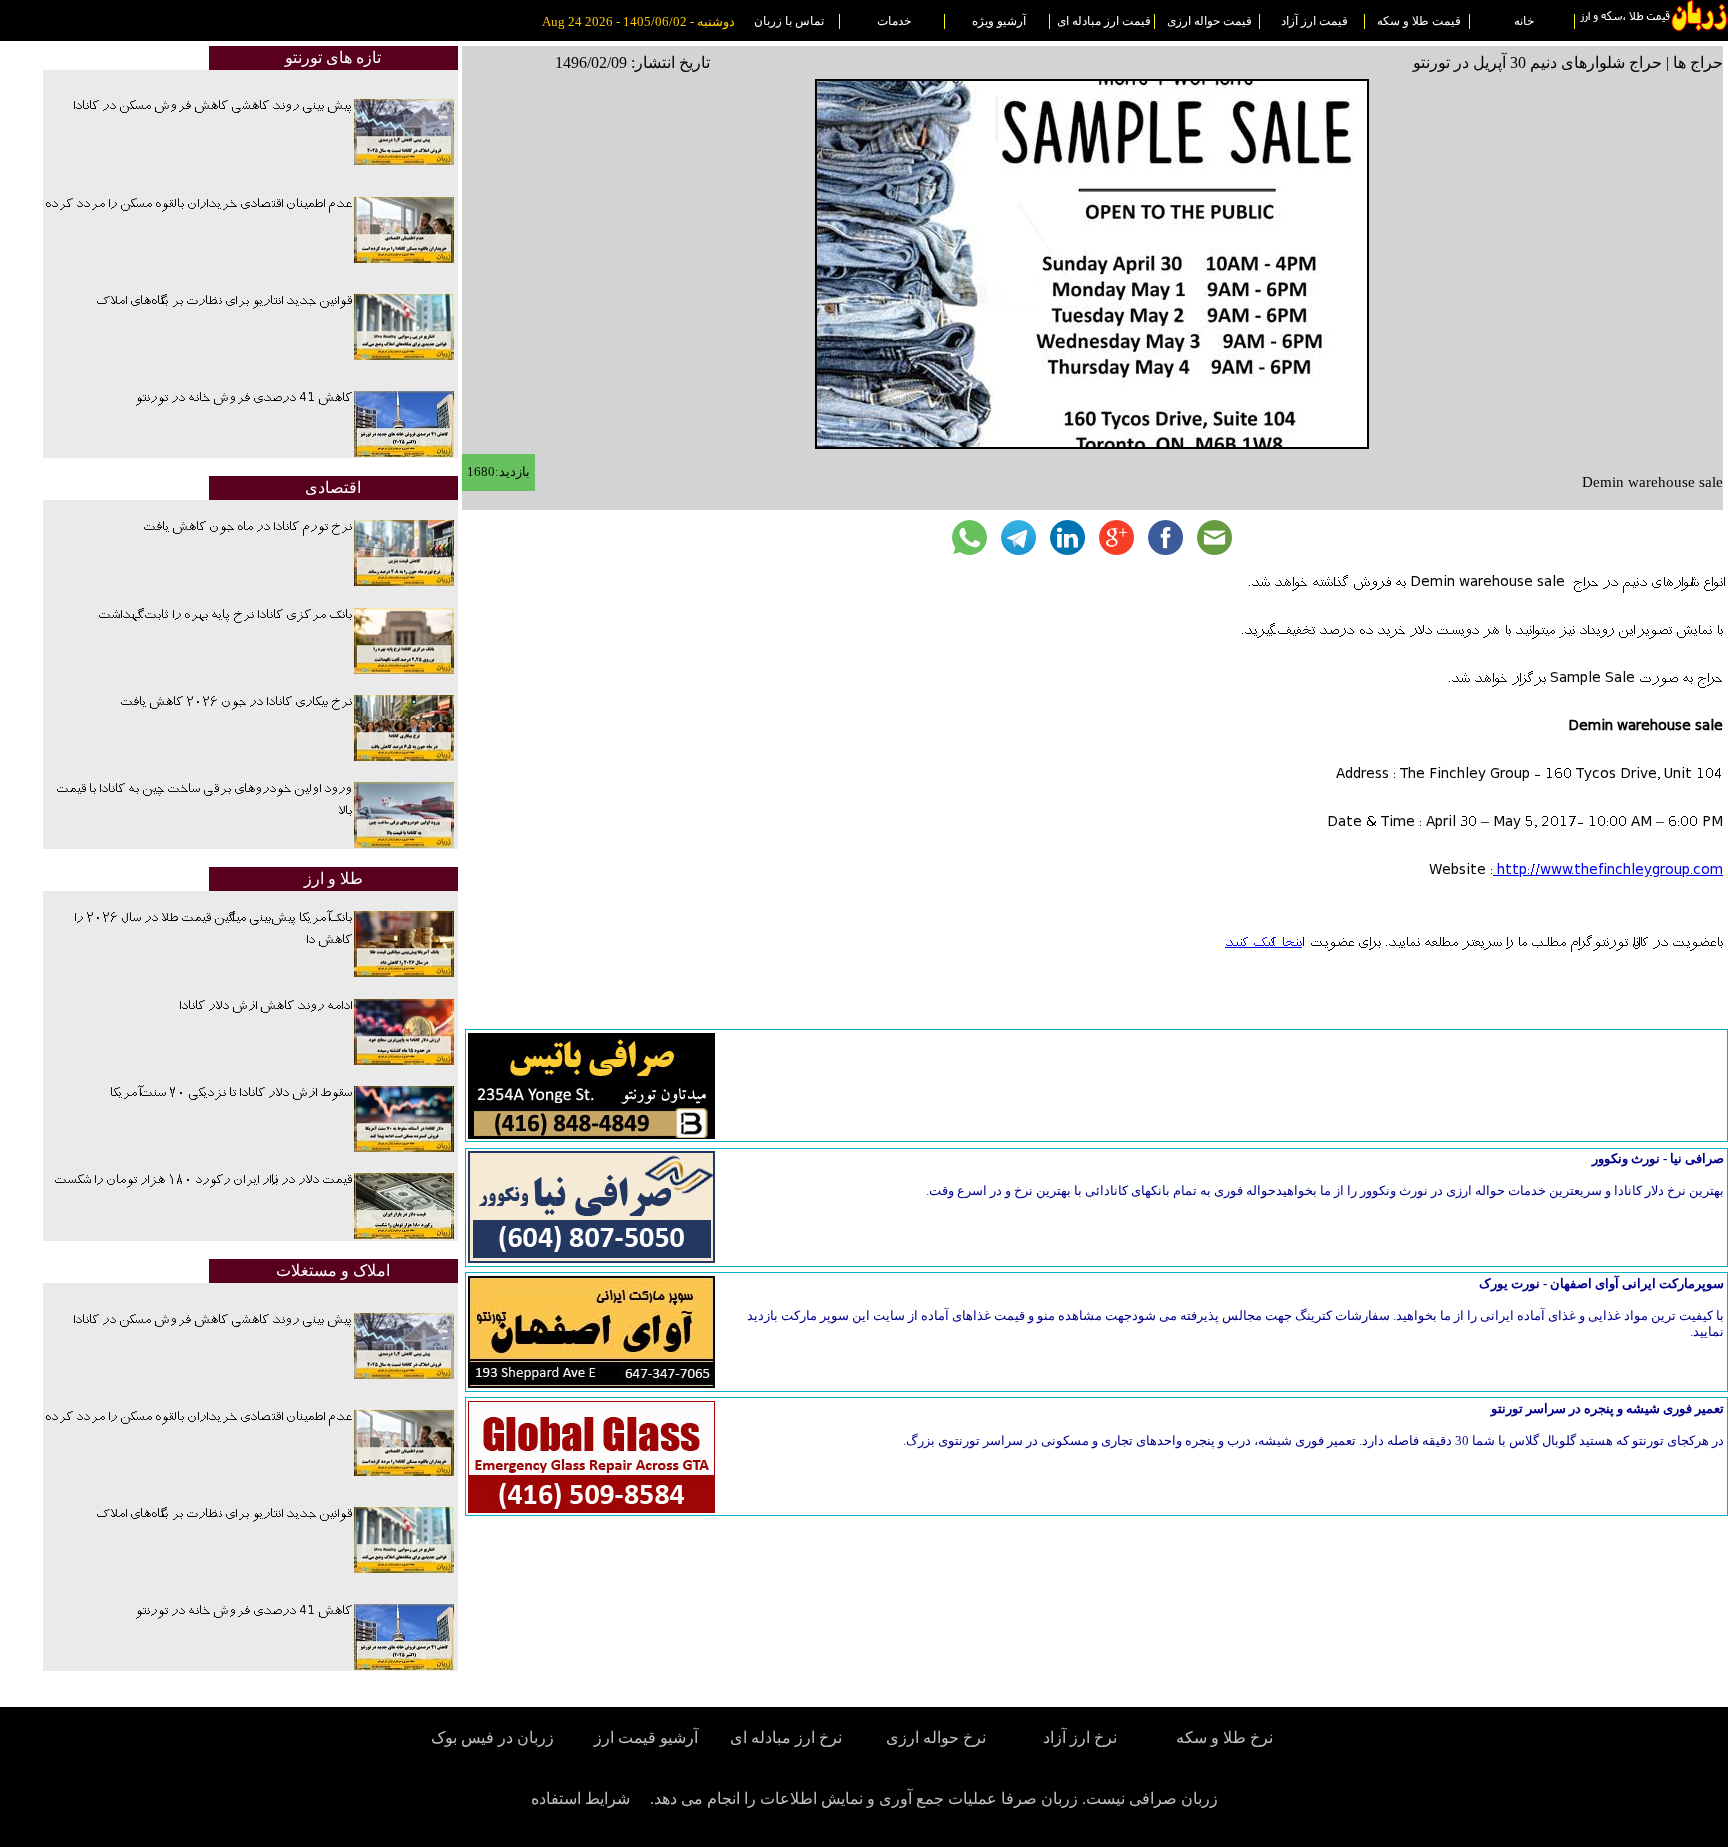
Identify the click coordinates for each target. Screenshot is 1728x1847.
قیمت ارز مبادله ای (1104, 21)
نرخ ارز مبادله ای (786, 1737)
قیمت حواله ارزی (1209, 21)
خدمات (894, 21)
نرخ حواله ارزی (936, 1737)
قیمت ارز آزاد (1314, 21)
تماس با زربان (789, 21)
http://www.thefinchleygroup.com (1608, 871)
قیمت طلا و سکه (1419, 21)
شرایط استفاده (580, 1798)
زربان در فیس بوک (494, 1737)
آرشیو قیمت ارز (646, 1737)
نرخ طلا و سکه (1224, 1737)
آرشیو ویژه (999, 21)
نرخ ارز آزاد (1080, 1737)
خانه (1524, 21)
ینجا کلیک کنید (1263, 943)
